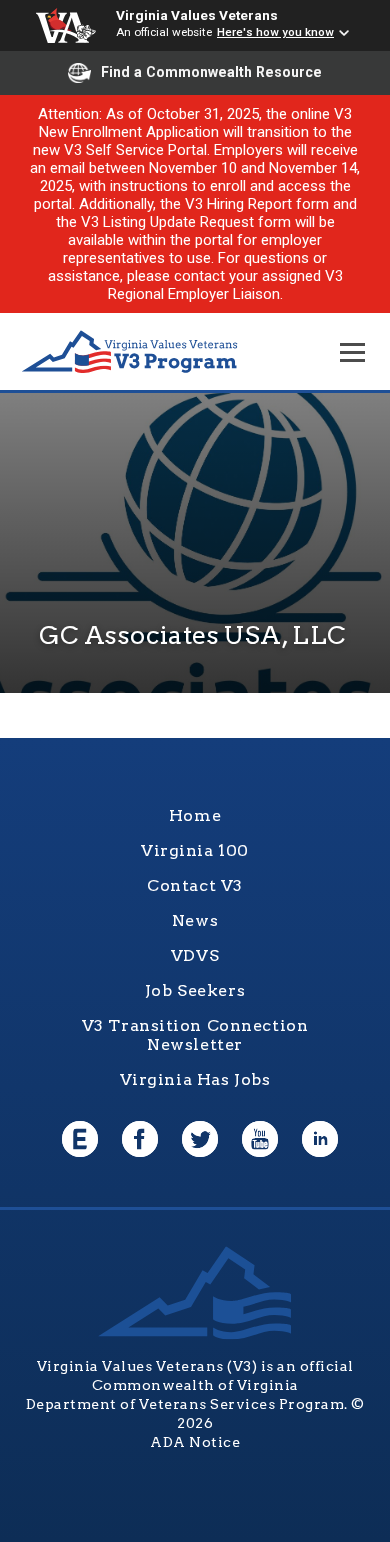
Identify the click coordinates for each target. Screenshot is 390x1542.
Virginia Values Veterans (197, 15)
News (195, 920)
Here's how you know (275, 32)
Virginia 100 (195, 850)
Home (195, 815)
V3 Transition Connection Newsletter (195, 1035)
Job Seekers (195, 990)
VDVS (195, 955)
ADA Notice (195, 1442)
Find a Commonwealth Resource (211, 72)
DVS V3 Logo (130, 352)
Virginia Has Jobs (195, 1079)
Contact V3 (195, 885)
